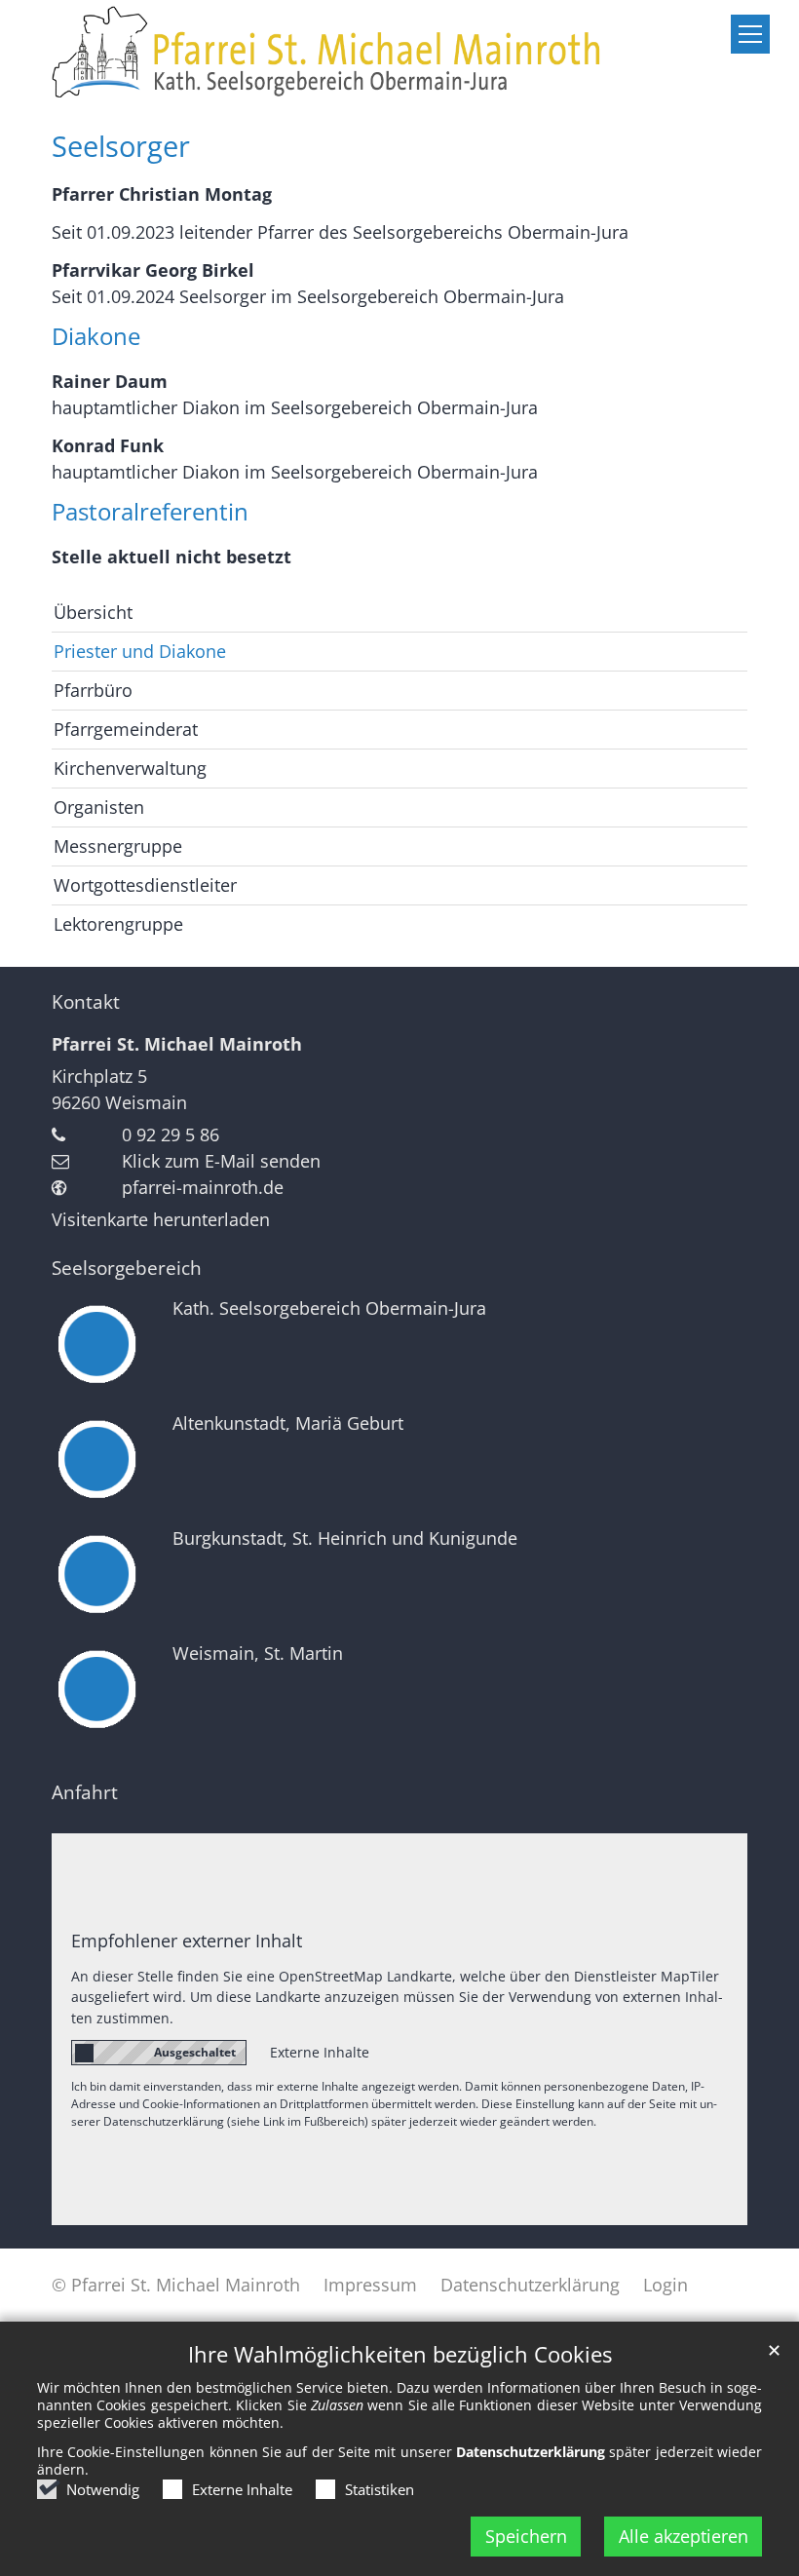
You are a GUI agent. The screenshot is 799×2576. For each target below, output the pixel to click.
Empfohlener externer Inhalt (187, 1941)
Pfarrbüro (93, 690)
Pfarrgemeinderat (126, 729)
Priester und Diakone (140, 651)
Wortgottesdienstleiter (145, 885)
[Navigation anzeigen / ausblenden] (750, 34)
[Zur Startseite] (399, 53)
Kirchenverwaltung (130, 768)
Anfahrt (85, 1792)
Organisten (99, 807)
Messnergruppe (118, 846)
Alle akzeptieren (684, 2536)
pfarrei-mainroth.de (203, 1187)
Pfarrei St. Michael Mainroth (177, 1044)
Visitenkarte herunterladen (161, 1219)
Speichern (526, 2536)
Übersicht (93, 612)
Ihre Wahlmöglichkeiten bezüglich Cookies (400, 2354)
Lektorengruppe (118, 924)
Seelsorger (121, 146)
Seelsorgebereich (127, 1268)
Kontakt (86, 1002)
